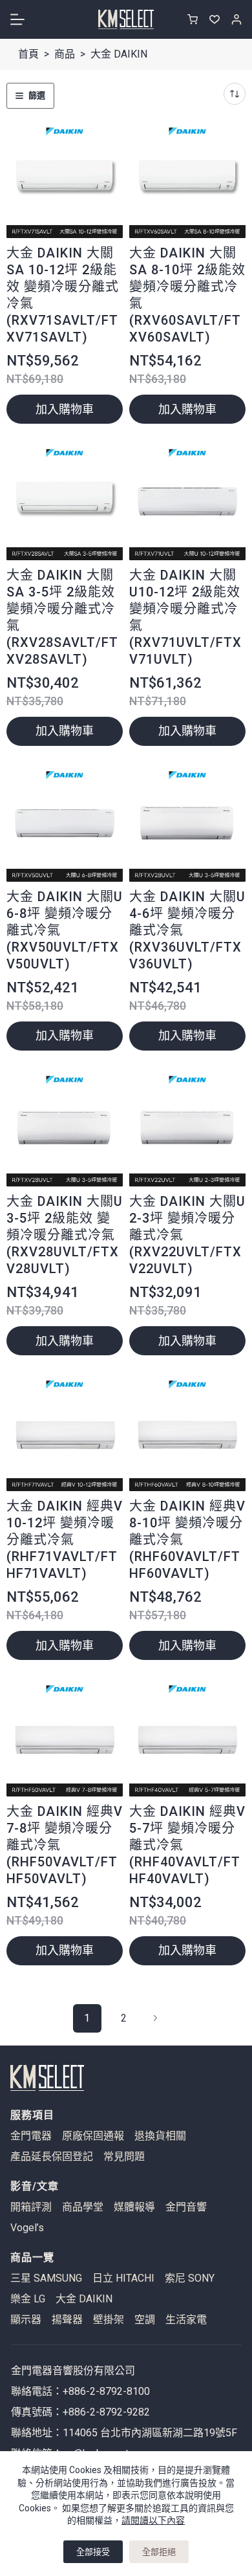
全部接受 (93, 2552)
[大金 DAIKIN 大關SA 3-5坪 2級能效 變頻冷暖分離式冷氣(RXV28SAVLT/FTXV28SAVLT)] (65, 501)
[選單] (17, 19)
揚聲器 (67, 2320)
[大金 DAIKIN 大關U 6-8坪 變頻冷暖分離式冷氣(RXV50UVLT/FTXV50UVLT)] (65, 824)
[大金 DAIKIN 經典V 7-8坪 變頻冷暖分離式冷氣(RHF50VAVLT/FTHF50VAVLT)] (65, 1738)
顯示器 (26, 2320)
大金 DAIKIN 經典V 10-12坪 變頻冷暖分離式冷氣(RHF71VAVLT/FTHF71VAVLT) (65, 1540)
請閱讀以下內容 (153, 2520)
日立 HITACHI (123, 2278)
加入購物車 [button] (65, 409)
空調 (145, 2320)
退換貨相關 (160, 2136)
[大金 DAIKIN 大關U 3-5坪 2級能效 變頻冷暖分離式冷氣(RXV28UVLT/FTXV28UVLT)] (65, 1128)
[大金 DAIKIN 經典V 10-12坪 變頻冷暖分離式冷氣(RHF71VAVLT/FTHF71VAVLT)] (65, 1433)
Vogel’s (27, 2228)
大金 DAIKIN (84, 2299)
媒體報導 (134, 2207)
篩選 (37, 95)
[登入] (236, 19)
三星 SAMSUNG (46, 2278)
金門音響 (186, 2207)
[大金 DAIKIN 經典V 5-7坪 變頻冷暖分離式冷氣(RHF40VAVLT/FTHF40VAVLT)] (187, 1738)
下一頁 (156, 2018)
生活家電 (186, 2320)
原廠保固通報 (93, 2136)
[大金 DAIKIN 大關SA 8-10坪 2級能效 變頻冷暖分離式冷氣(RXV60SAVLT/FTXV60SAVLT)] (187, 180)
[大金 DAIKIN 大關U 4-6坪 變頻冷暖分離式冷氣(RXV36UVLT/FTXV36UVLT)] (187, 824)
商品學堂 (83, 2207)
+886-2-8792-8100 (106, 2391)
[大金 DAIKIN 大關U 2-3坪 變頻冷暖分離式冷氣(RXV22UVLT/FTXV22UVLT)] (187, 1128)
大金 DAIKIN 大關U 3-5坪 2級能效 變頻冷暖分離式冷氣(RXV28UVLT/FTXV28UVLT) (65, 1235)
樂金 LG (28, 2299)
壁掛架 (109, 2320)
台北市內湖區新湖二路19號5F (169, 2433)
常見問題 (124, 2157)
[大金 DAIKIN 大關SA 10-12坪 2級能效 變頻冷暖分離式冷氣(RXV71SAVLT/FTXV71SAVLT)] (65, 180)
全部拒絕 (159, 2552)
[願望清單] (215, 19)
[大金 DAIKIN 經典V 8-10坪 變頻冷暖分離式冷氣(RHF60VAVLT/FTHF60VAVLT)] (187, 1433)
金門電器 (31, 2136)
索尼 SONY (190, 2278)
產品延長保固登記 (52, 2157)
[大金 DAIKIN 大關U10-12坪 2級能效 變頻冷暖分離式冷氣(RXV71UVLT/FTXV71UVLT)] (187, 501)
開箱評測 (31, 2207)
